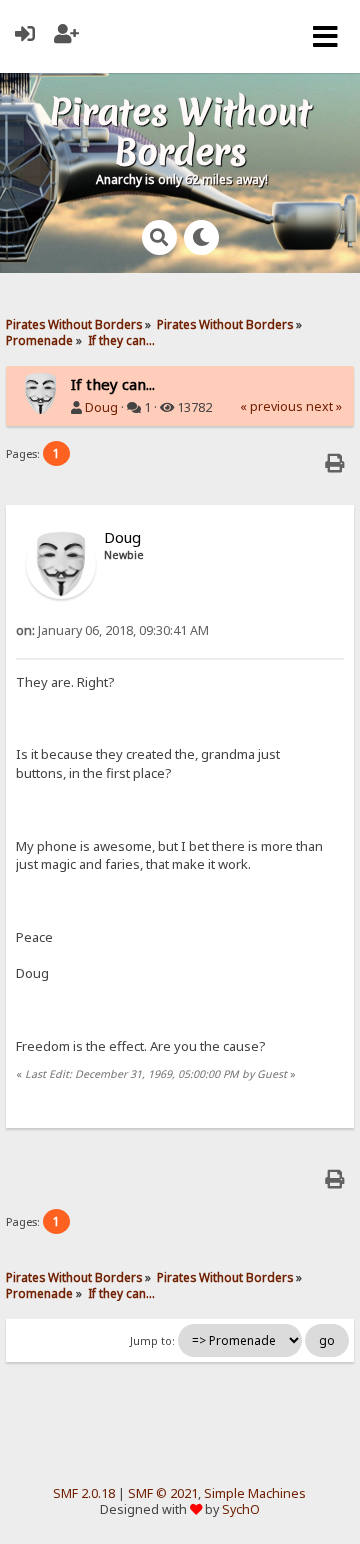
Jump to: (152, 1341)
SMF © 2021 (163, 1493)
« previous (271, 406)
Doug (101, 407)
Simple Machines (255, 1493)
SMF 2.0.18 (84, 1493)
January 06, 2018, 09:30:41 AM (112, 630)
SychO (241, 1509)
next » (324, 406)
